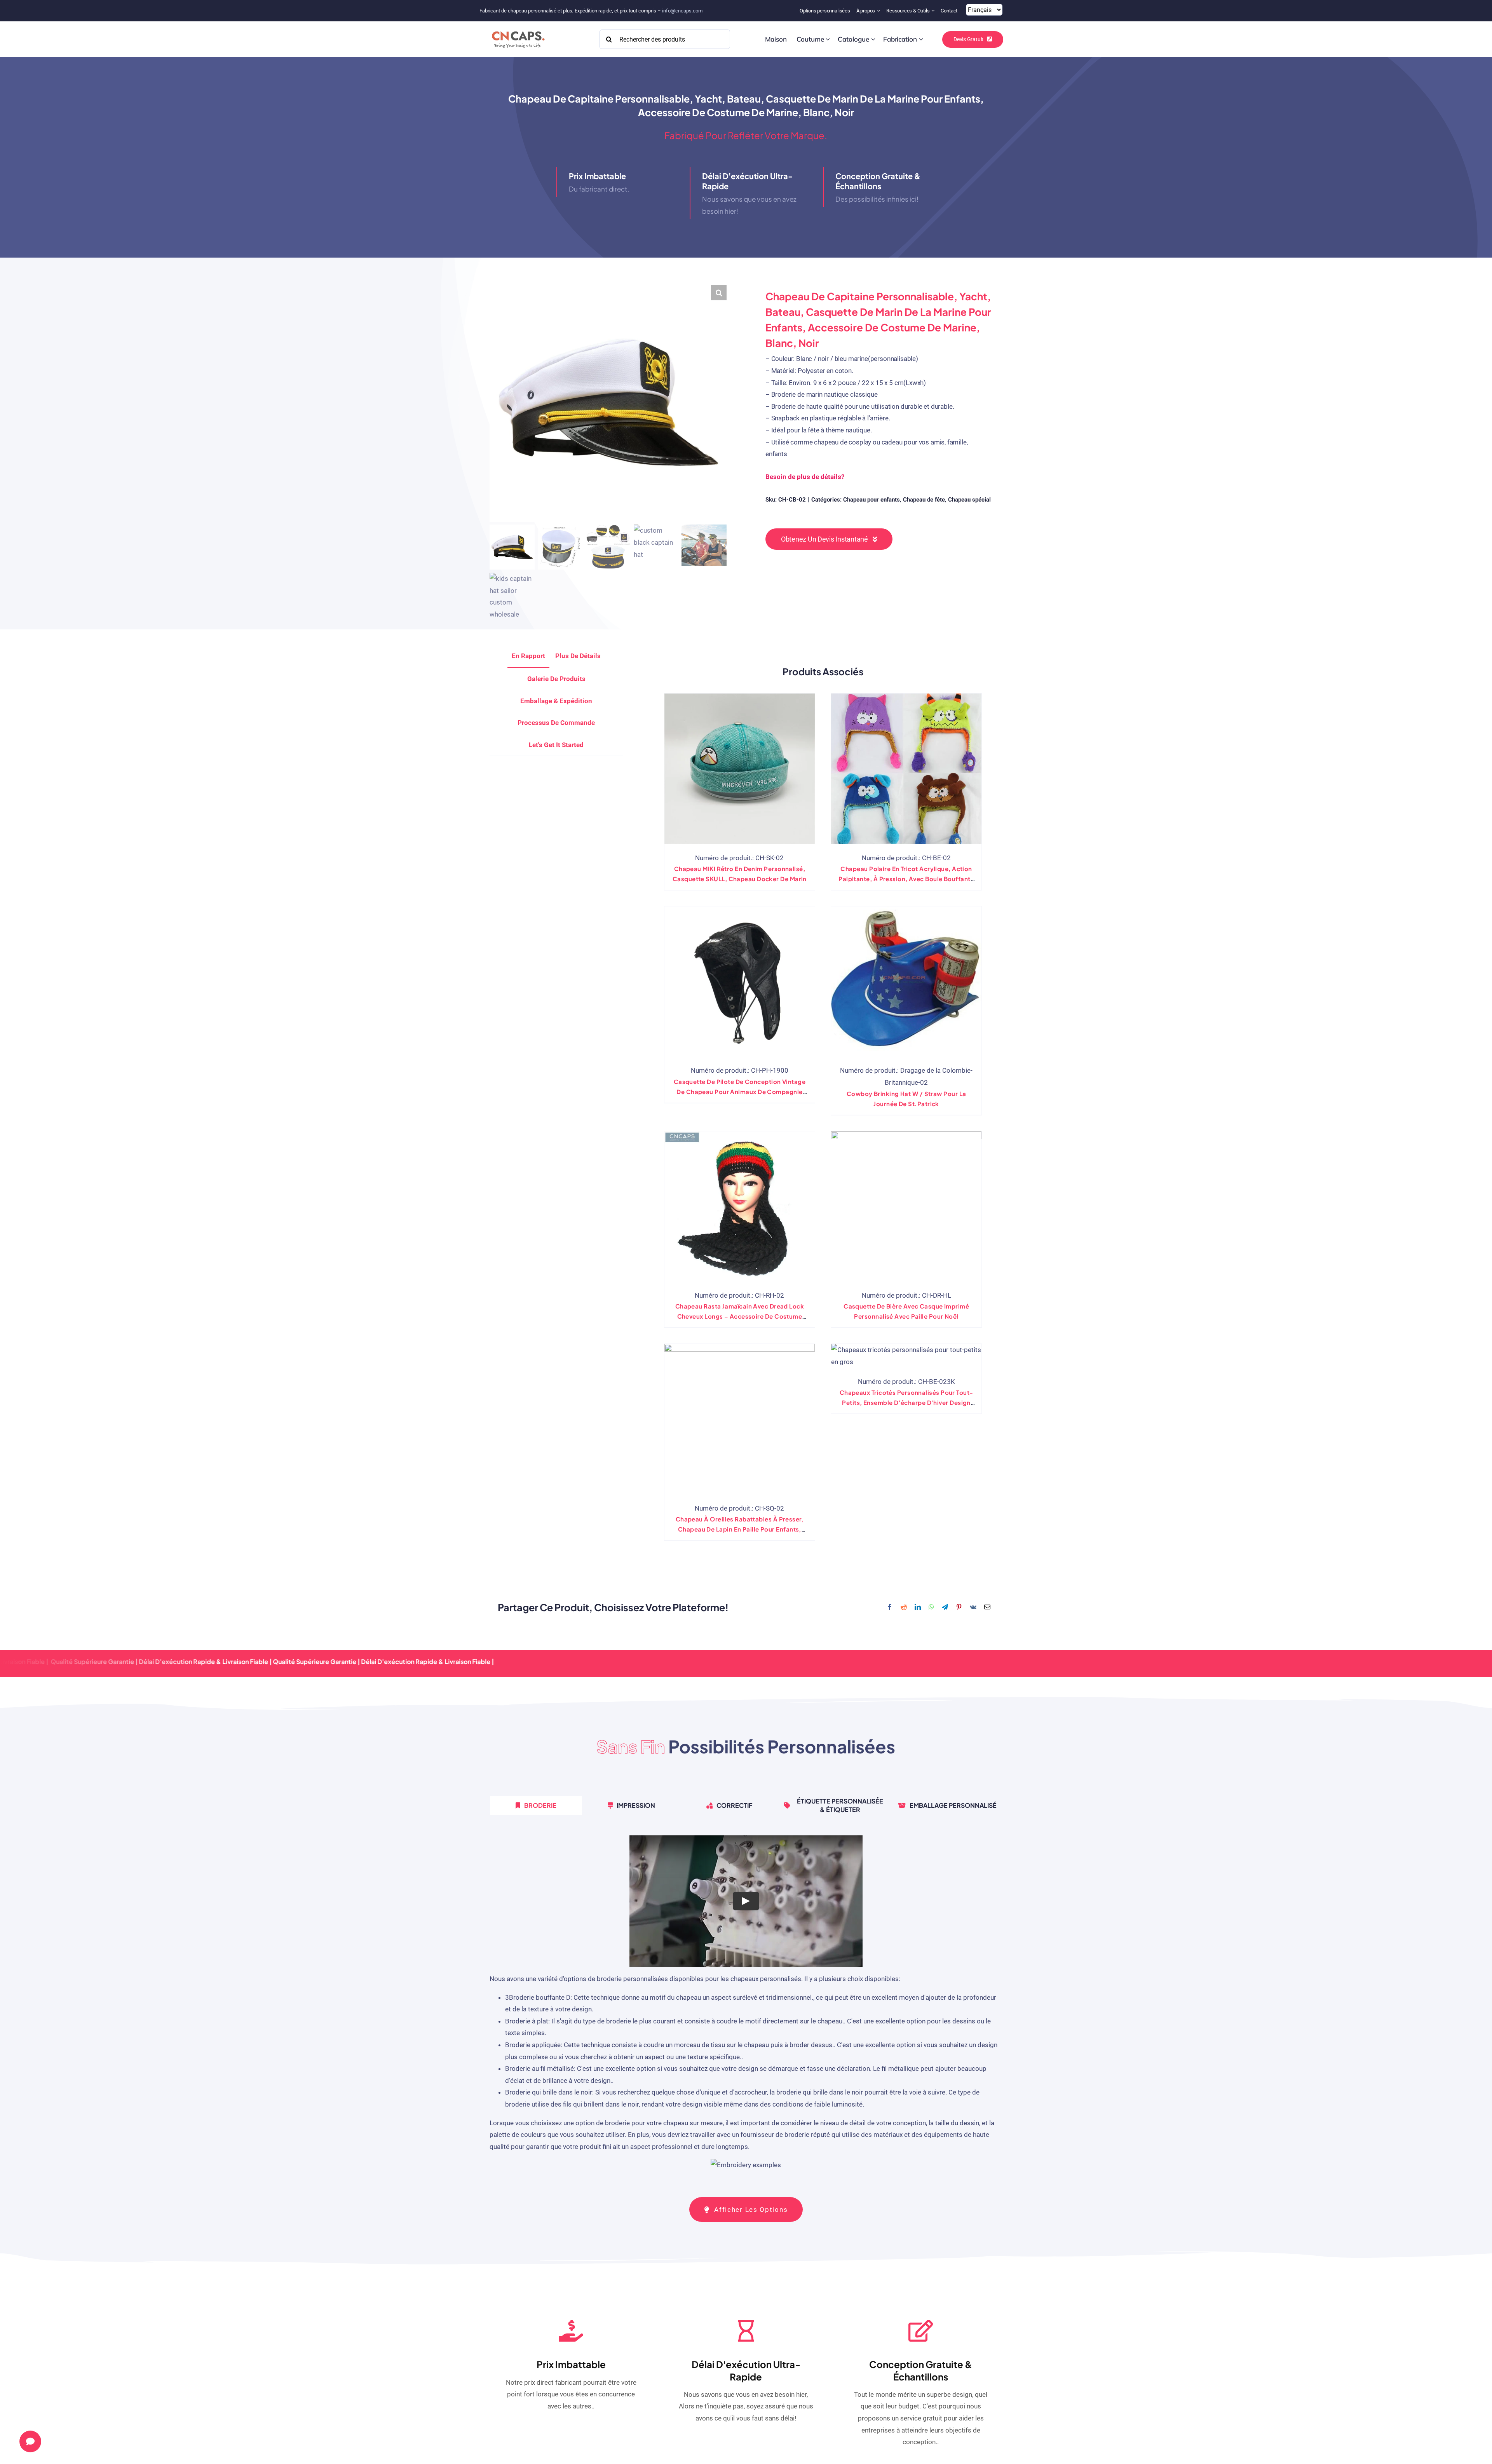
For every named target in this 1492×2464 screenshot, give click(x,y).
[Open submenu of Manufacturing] (921, 39)
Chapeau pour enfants (871, 500)
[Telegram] (945, 1608)
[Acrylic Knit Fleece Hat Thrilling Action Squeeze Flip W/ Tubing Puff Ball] (906, 769)
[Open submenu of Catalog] (873, 39)
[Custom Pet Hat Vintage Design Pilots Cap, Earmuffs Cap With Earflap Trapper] (740, 982)
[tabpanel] (746, 2007)
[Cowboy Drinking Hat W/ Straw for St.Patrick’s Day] (906, 982)
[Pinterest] (959, 1608)
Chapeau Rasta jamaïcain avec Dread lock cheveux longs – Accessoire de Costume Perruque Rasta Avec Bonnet (740, 1316)
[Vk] (973, 1608)
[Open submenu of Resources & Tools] (934, 11)
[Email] (987, 1608)
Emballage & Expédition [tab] (556, 701)
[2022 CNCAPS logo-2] (518, 29)
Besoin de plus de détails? (805, 477)
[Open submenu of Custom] (828, 39)
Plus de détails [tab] (578, 656)
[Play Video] (746, 1901)
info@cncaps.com (682, 11)
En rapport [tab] (528, 656)
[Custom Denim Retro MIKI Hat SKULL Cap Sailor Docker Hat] (740, 769)
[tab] (556, 745)
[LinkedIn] (918, 1608)
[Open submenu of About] (879, 11)
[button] (719, 293)
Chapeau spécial (969, 500)
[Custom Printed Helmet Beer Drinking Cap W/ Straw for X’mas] (906, 1207)
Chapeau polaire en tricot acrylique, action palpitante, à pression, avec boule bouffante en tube (906, 879)
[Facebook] (890, 1608)
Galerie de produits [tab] (556, 679)
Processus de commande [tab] (556, 723)
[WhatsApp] (931, 1608)
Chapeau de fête (924, 500)
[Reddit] (904, 1608)
